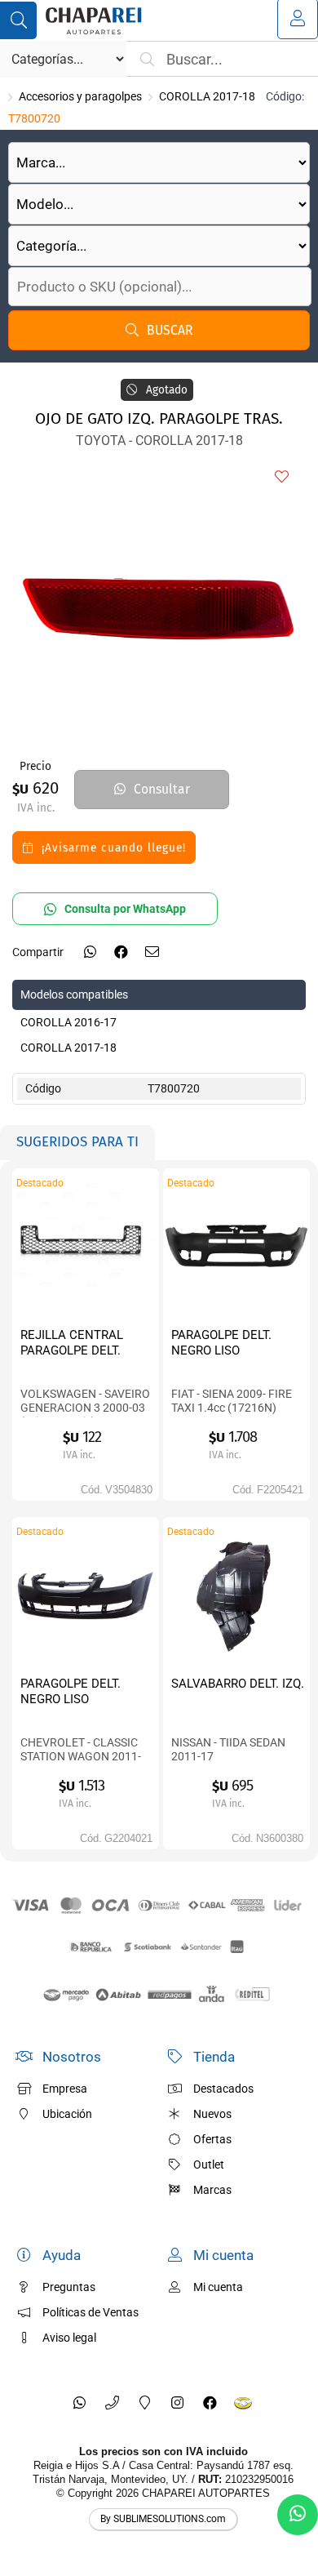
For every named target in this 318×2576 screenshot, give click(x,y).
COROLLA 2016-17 (68, 1022)
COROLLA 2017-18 (207, 96)
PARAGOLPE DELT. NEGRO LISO (221, 1343)
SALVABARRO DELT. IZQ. (238, 1684)
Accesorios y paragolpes (80, 96)
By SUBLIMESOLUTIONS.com (163, 2519)
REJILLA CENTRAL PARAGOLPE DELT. (72, 1343)
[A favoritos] (281, 478)
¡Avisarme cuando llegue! (114, 848)
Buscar (170, 330)
